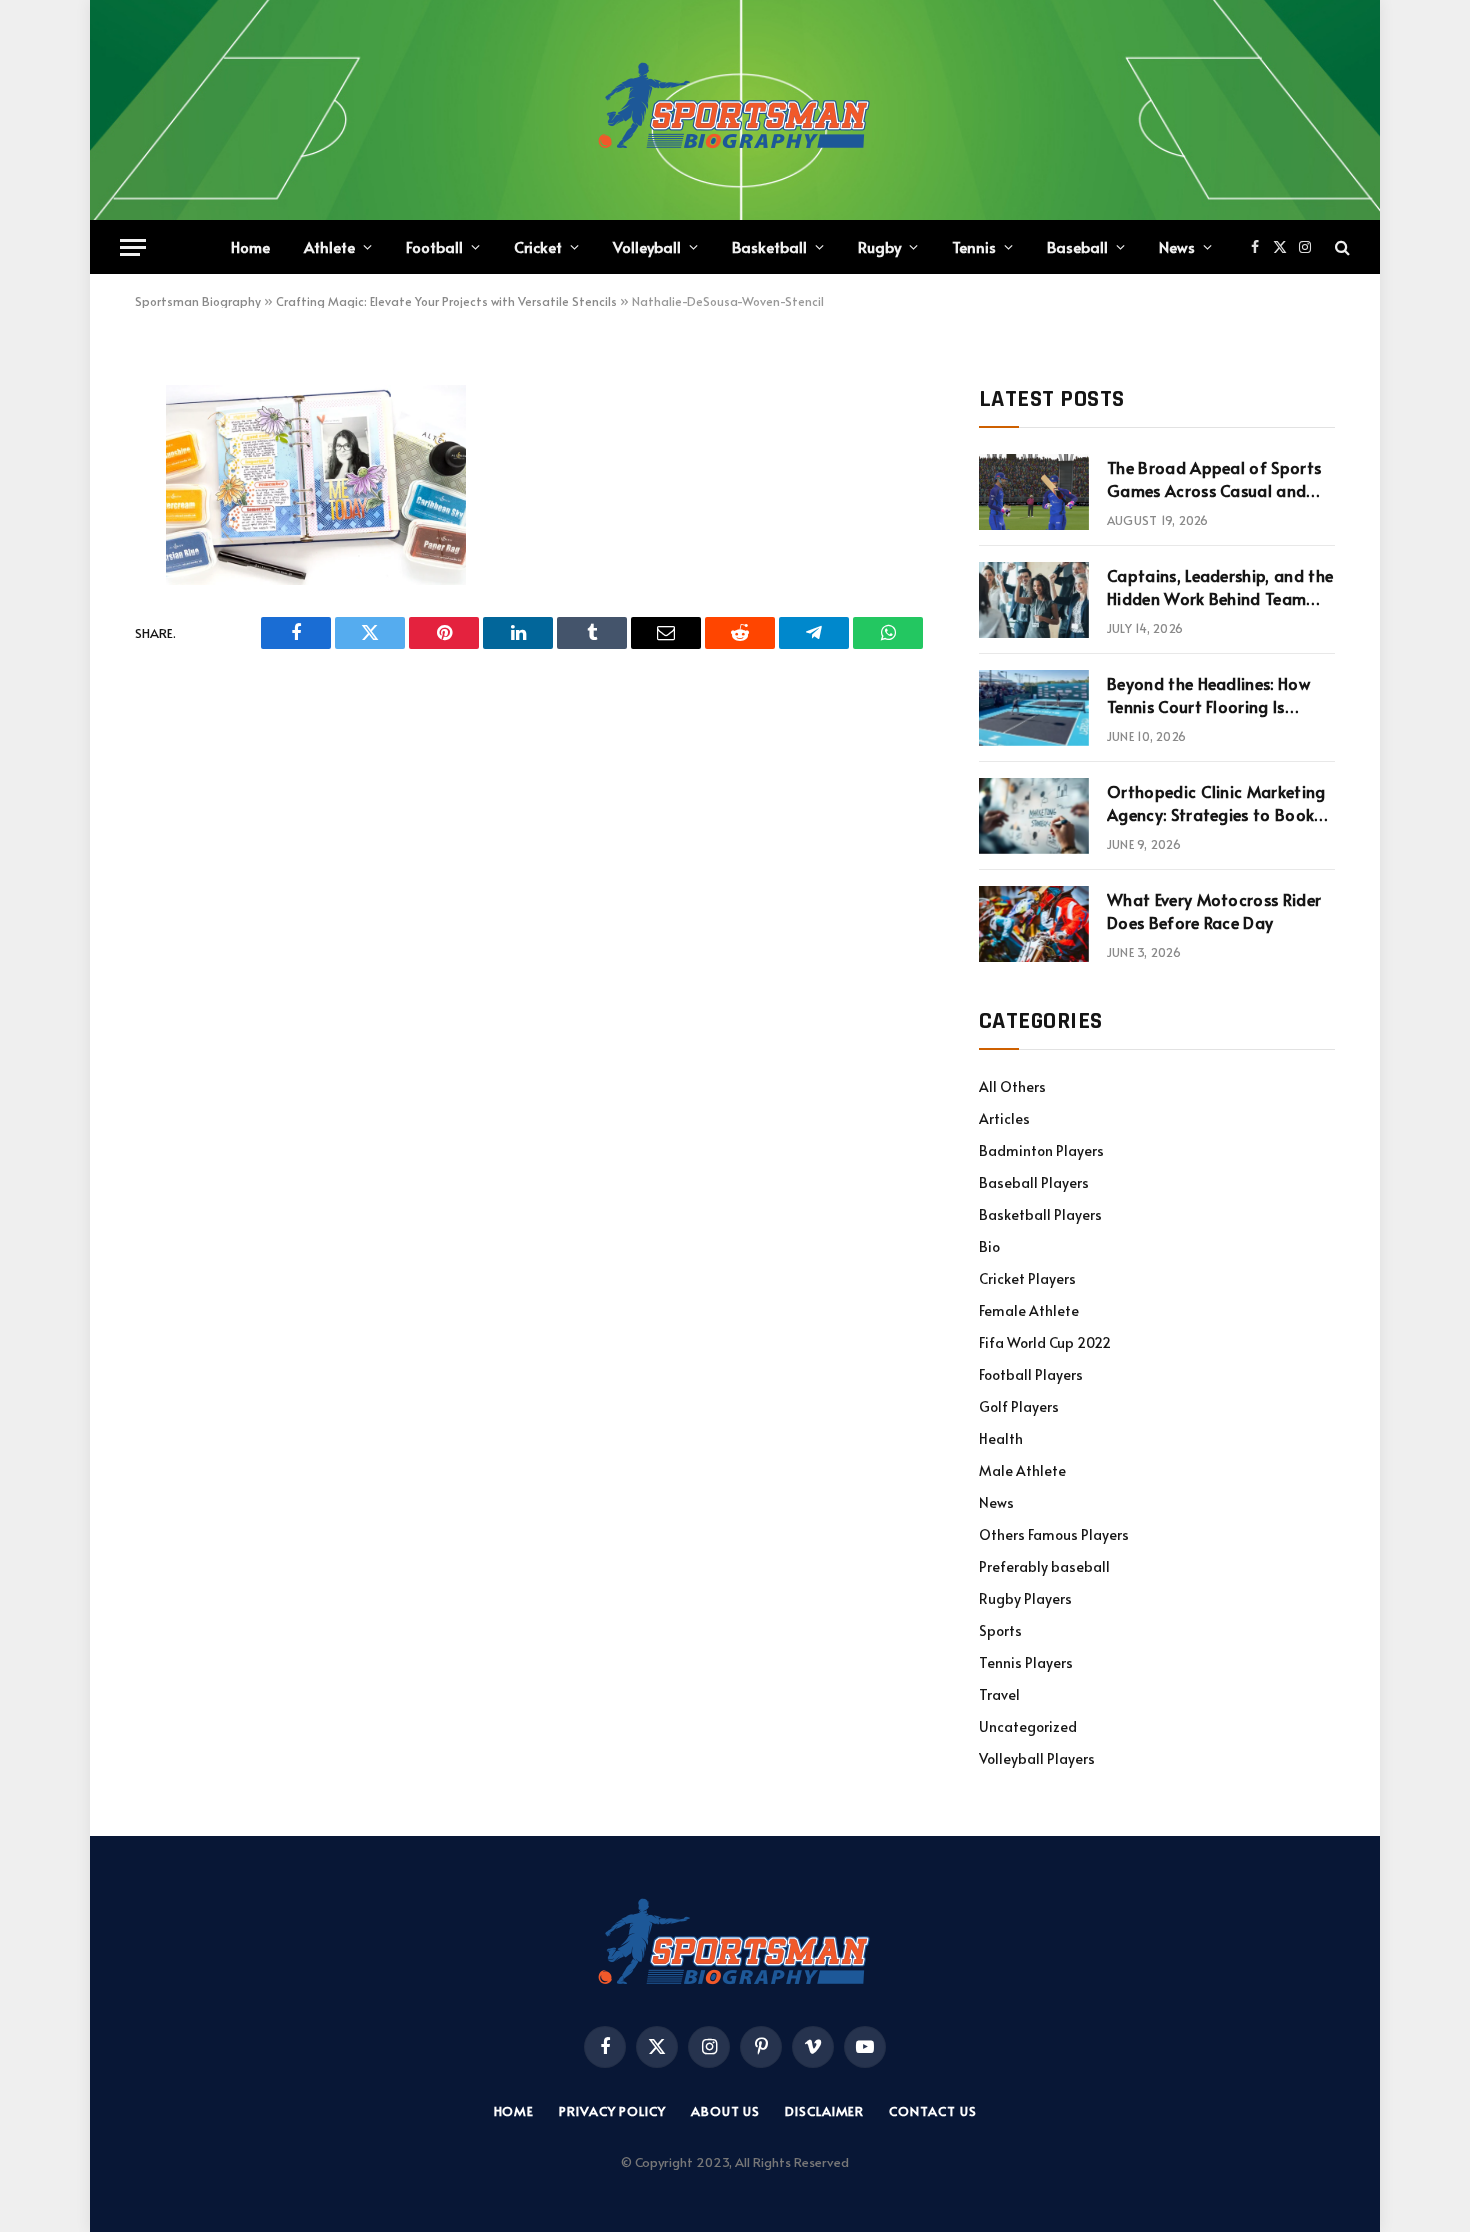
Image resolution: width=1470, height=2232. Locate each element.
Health (1001, 1438)
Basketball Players (1040, 1214)
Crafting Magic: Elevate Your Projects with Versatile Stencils (446, 301)
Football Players (1031, 1374)
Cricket (538, 246)
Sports (1000, 1630)
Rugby (879, 246)
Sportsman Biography (198, 301)
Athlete (329, 246)
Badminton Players (1041, 1150)
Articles (1004, 1118)
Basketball (769, 246)
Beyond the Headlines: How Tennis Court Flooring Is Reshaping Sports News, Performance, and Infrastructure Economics (1208, 695)
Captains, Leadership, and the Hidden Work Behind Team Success (1220, 587)
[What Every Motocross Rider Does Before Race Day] (1034, 924)
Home (250, 246)
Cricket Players (1027, 1278)
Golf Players (1019, 1406)
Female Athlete (1029, 1310)
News (1177, 246)
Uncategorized (1028, 1726)
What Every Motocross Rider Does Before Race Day (1214, 910)
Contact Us (932, 2111)
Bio (989, 1246)
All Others (1012, 1086)
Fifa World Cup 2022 (1045, 1342)
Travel (999, 1694)
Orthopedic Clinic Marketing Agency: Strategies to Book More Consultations (1216, 803)
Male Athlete (1022, 1470)
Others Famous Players (1054, 1534)
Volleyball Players (1037, 1758)
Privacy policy (612, 2111)
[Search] (1340, 247)
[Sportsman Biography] (735, 110)
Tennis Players (1026, 1662)
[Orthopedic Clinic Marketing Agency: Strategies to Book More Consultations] (1034, 816)
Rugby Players (1025, 1598)
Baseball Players (1034, 1182)
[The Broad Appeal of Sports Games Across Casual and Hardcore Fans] (1034, 492)
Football (434, 246)
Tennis (974, 246)
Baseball (1077, 246)
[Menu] (133, 247)
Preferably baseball (1044, 1566)
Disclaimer (824, 2111)
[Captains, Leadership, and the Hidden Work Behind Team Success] (1034, 600)
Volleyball (647, 246)
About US (725, 2111)
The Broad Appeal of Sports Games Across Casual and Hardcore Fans (1214, 479)
